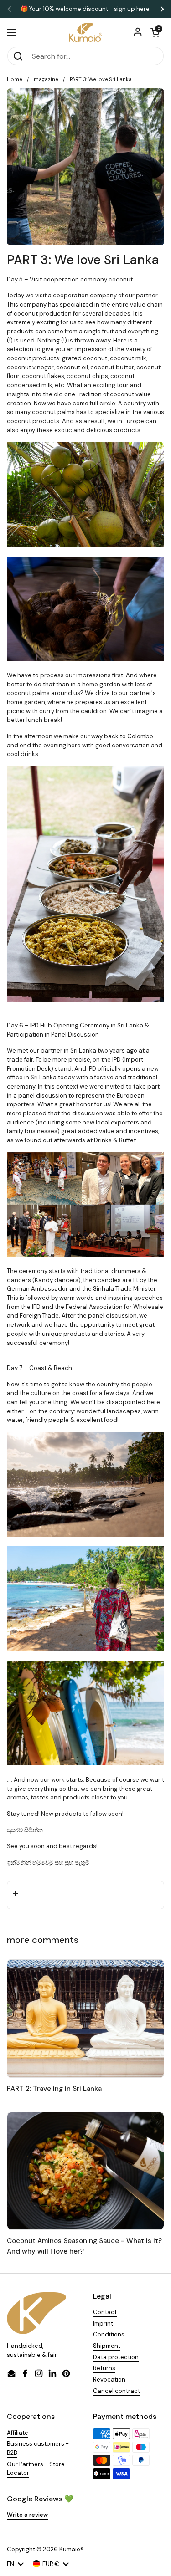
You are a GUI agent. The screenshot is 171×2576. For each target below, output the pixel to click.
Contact (105, 2312)
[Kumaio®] (86, 32)
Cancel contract (117, 2391)
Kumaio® (71, 2549)
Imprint (103, 2323)
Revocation (109, 2379)
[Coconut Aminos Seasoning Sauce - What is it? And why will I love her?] (85, 2171)
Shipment (107, 2346)
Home (14, 79)
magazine (46, 79)
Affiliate (18, 2433)
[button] (155, 32)
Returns (104, 2368)
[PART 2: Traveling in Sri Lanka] (85, 2018)
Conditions (109, 2334)
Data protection (116, 2357)
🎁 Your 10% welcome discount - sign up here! (86, 9)
